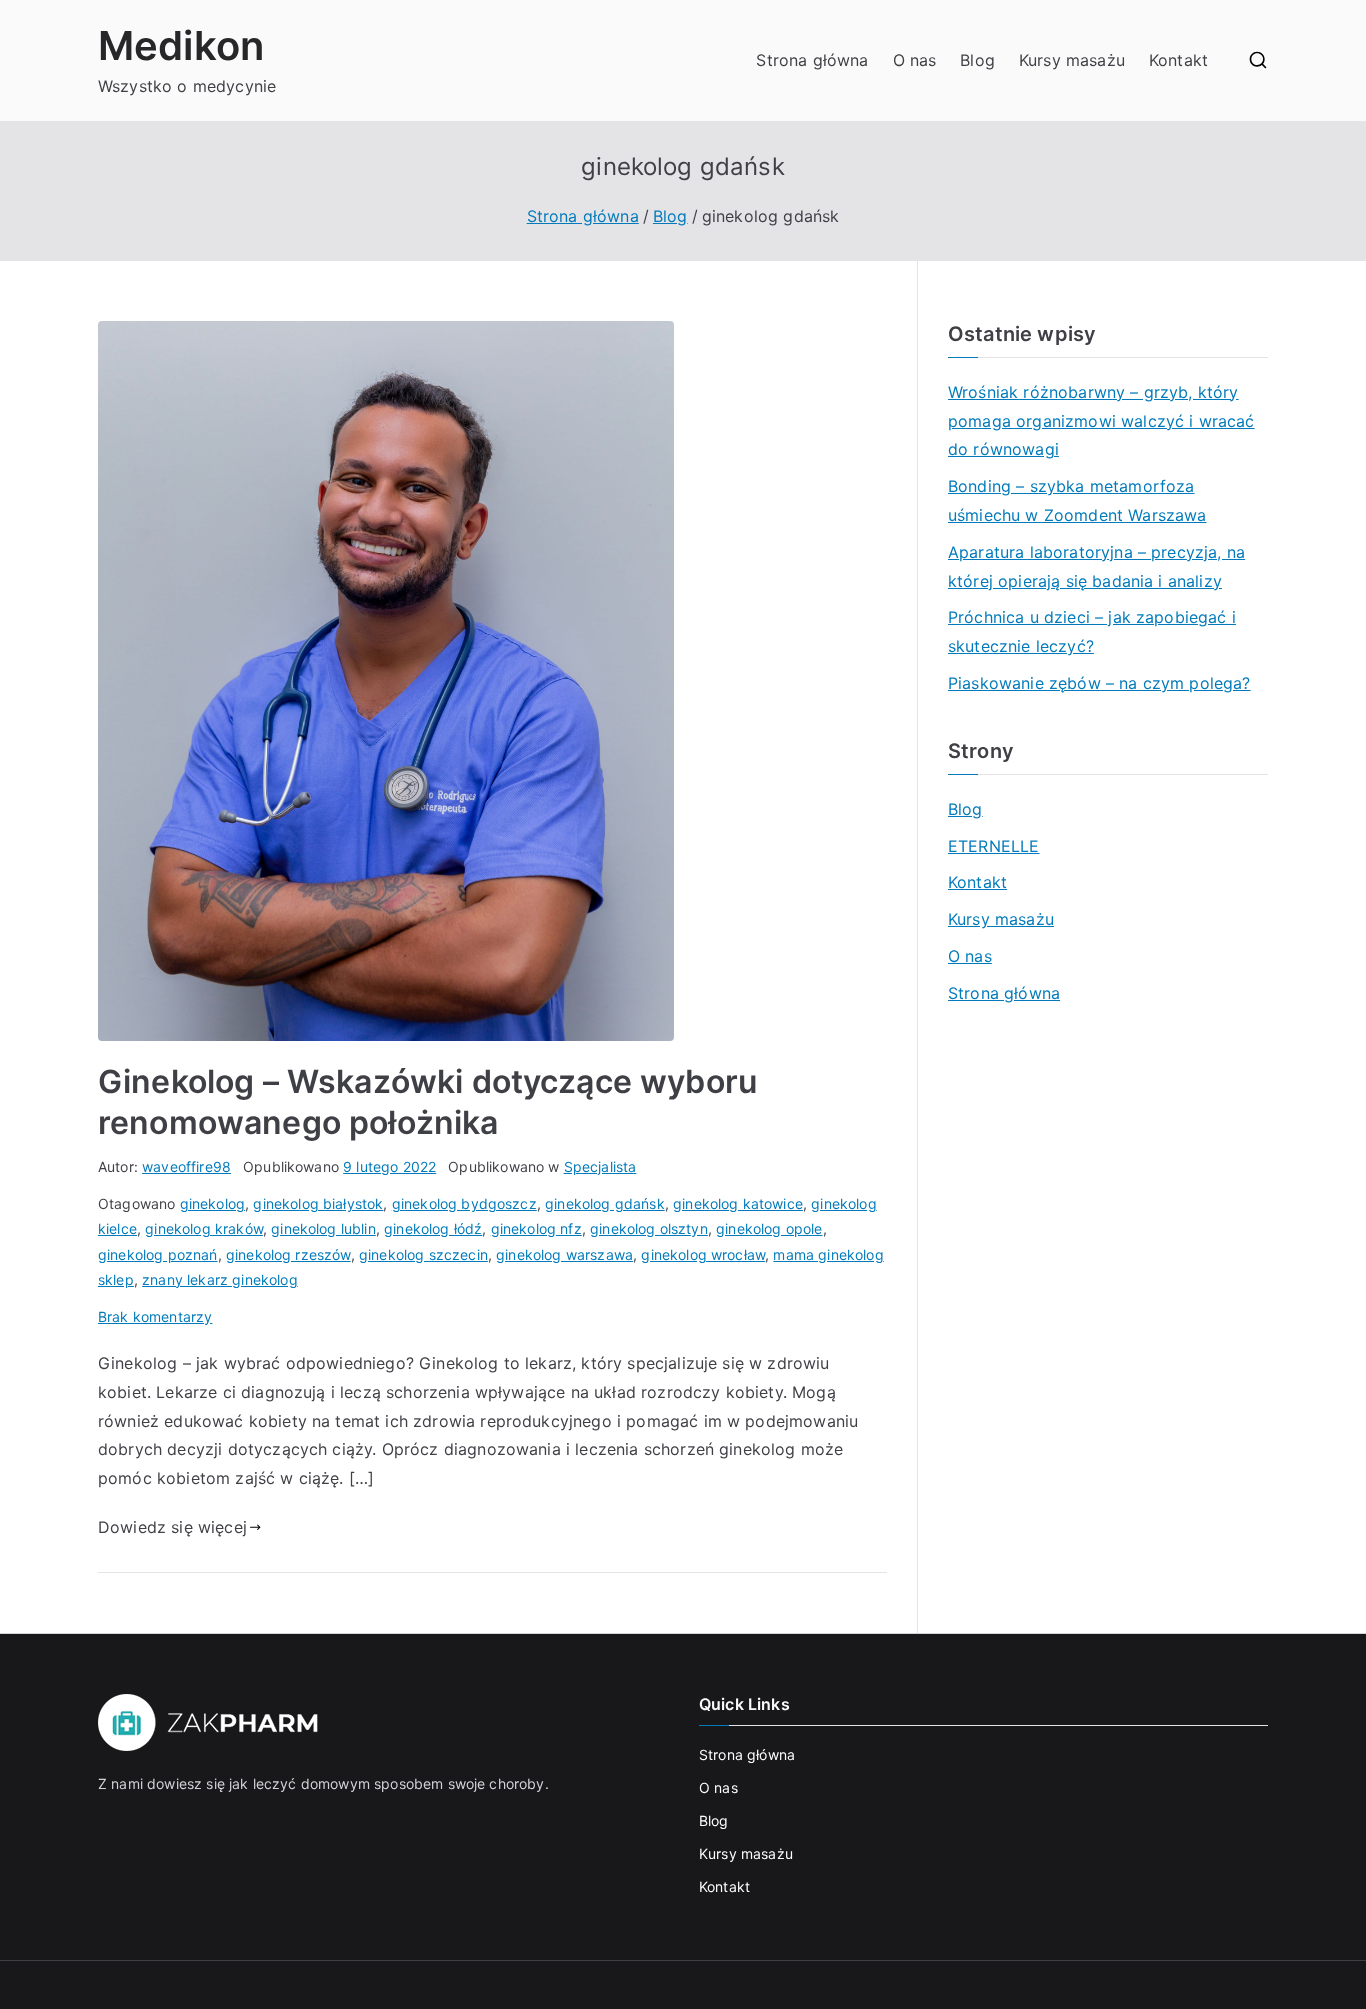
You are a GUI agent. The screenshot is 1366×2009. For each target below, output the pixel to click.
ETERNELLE (993, 846)
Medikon (181, 45)
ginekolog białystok (318, 1203)
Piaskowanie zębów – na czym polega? (1099, 683)
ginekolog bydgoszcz (464, 1203)
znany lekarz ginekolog (220, 1279)
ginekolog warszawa (564, 1254)
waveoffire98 (186, 1166)
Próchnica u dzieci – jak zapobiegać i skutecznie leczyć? (1092, 631)
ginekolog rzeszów (288, 1254)
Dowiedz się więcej (172, 1527)
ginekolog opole (769, 1228)
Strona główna (812, 60)
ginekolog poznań (158, 1254)
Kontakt (1178, 60)
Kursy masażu (1072, 60)
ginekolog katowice (738, 1203)
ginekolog (212, 1203)
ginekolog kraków (204, 1228)
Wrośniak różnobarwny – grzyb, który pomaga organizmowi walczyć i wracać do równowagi (1101, 421)
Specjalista (600, 1166)
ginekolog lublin (323, 1228)
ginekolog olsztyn (649, 1228)
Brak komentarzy (155, 1316)
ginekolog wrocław (703, 1254)
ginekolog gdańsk (605, 1203)
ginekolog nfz (536, 1228)
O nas (915, 60)
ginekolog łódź (433, 1228)
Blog (977, 60)
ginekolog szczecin (423, 1254)
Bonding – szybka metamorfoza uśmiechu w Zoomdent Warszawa (1077, 500)
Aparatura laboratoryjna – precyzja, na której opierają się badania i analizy (1096, 566)
